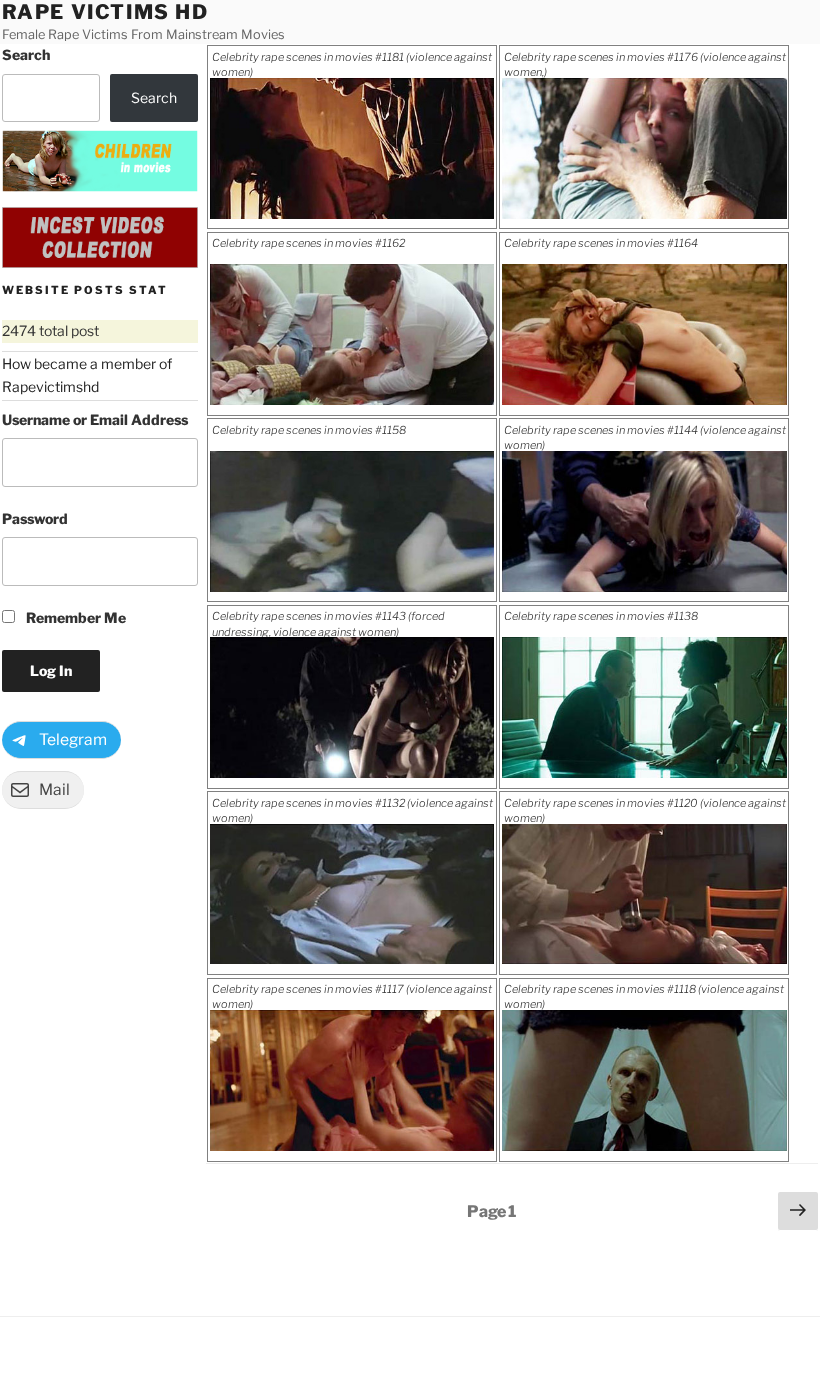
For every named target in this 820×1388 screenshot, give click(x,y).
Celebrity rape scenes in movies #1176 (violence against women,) (645, 64)
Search (26, 54)
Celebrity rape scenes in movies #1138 (601, 616)
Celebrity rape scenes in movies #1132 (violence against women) (352, 810)
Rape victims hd (105, 12)
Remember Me (74, 617)
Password (35, 518)
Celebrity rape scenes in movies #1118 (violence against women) (644, 996)
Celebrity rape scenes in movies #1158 (309, 430)
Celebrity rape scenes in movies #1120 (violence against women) (645, 810)
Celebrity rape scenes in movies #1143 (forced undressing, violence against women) (328, 623)
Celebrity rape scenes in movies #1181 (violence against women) (352, 64)
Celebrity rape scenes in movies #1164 (601, 243)
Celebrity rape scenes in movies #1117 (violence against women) (352, 996)
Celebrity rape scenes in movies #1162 (308, 243)
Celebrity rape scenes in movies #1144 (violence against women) (645, 437)
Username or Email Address (95, 419)
